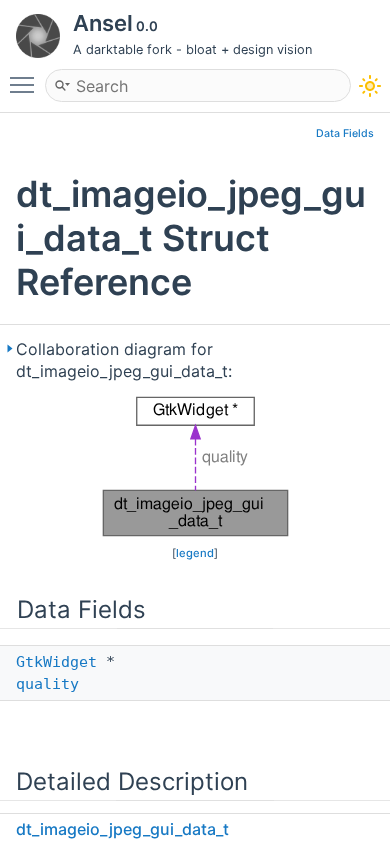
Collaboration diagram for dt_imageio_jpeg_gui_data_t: (124, 360)
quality (47, 684)
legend (195, 553)
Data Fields (345, 133)
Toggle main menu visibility (26, 84)
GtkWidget (56, 662)
